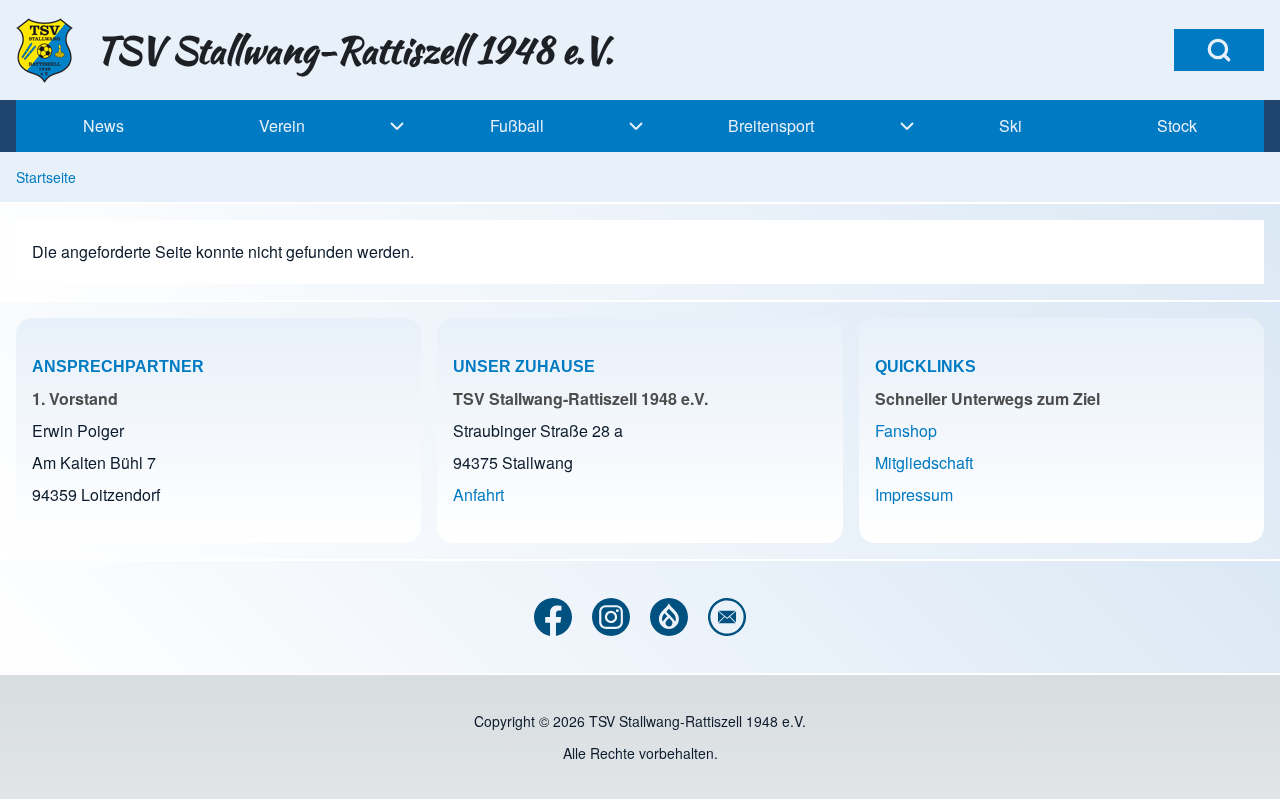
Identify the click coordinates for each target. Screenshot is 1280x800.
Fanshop (906, 430)
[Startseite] (49, 50)
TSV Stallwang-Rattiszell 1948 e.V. (354, 50)
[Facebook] (553, 617)
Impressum (914, 494)
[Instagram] (611, 617)
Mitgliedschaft (924, 462)
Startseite (46, 177)
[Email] (727, 617)
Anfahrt (478, 494)
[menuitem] (104, 126)
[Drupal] (669, 617)
